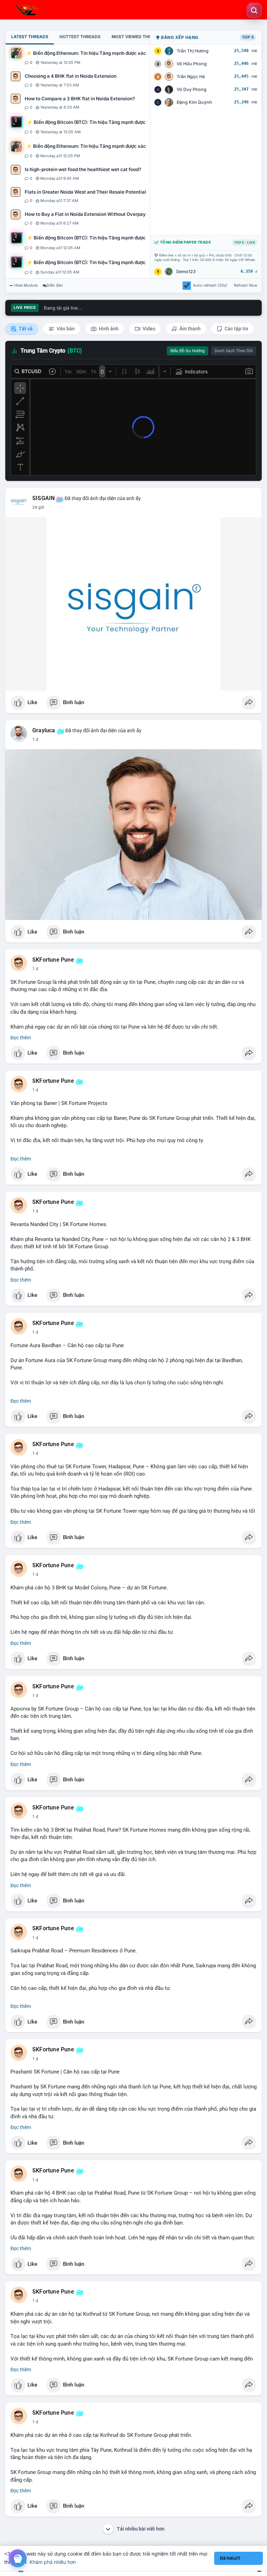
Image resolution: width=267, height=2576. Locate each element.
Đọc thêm (21, 1038)
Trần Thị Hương (193, 51)
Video (148, 329)
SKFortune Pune (53, 960)
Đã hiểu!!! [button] (230, 2558)
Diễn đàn (55, 285)
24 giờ (38, 507)
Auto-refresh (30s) (210, 285)
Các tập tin (236, 329)
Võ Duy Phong (192, 89)
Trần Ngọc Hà (191, 77)
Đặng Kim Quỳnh (194, 102)
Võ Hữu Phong (192, 64)
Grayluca (44, 730)
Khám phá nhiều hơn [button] (53, 2562)
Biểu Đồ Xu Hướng (188, 351)
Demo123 (186, 272)
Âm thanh (189, 329)
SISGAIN (43, 498)
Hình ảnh (108, 329)
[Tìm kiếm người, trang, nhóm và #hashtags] (254, 10)
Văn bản (65, 329)
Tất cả (25, 329)
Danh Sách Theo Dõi (234, 351)
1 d (35, 740)
